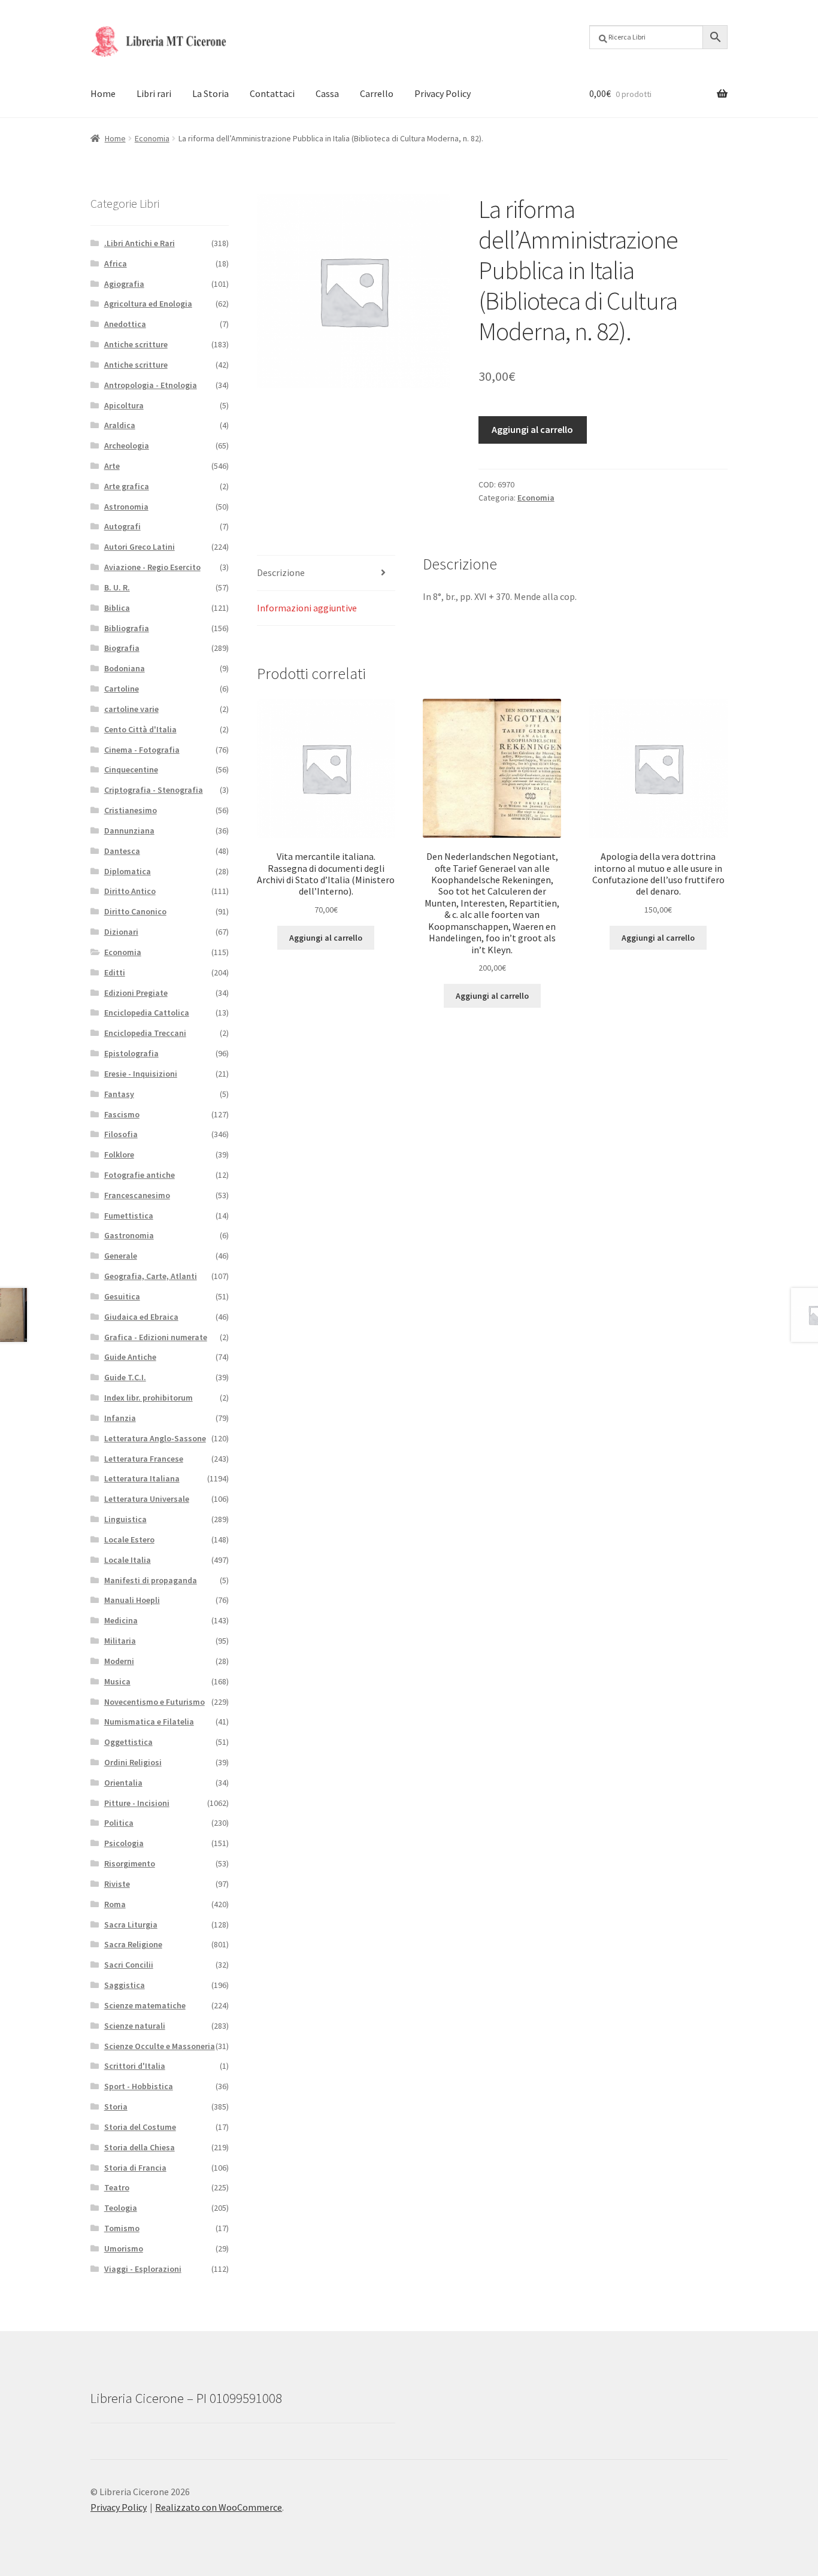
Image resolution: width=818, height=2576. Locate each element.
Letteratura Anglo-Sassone (155, 1438)
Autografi (122, 526)
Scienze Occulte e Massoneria (160, 2046)
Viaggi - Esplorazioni (143, 2269)
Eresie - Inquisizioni (141, 1074)
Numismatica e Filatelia (149, 1722)
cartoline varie (131, 709)
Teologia (121, 2208)
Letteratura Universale (147, 1499)
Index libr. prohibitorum (149, 1398)
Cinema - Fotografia (142, 750)
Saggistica (125, 1985)
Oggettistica (128, 1742)
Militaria (120, 1641)
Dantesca (122, 851)
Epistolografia (131, 1053)
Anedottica (125, 324)
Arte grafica (127, 486)
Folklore (119, 1154)
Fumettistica (129, 1216)
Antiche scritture (136, 344)
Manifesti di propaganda (151, 1580)
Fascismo (122, 1114)
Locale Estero (129, 1539)
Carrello (377, 93)
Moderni (119, 1661)
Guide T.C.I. (125, 1377)
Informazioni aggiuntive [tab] (307, 608)
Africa (116, 263)
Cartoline (122, 689)
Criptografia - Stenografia (154, 790)
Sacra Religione (133, 1944)
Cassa (327, 93)
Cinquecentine (131, 769)
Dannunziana (129, 831)
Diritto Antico (130, 891)
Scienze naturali (135, 2026)
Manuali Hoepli (132, 1600)
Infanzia (120, 1418)
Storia (116, 2107)
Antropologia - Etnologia (151, 385)
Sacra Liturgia (131, 1925)
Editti (115, 972)
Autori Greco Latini (140, 547)
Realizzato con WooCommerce (219, 2507)
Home (103, 93)
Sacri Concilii (129, 1965)
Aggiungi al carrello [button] (326, 938)
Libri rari (154, 93)
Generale (121, 1256)
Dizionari (121, 932)
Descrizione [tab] (281, 572)
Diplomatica (128, 871)
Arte (112, 466)
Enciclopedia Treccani (145, 1033)
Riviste (117, 1884)
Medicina (121, 1620)
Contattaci (272, 93)
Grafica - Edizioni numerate (156, 1337)
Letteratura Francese (144, 1459)
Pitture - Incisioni (137, 1803)
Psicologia (124, 1843)
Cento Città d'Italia (140, 729)
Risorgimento (130, 1863)
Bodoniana (125, 668)
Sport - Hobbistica (139, 2086)
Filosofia (121, 1134)
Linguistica (125, 1519)
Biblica (117, 608)
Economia (152, 138)
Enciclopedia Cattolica (147, 1013)
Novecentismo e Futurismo (154, 1702)
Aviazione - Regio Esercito (152, 567)
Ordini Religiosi (133, 1762)
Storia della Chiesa (140, 2147)
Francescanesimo (137, 1195)
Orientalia (123, 1783)
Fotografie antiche (140, 1175)
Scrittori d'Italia (135, 2066)
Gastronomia (129, 1235)
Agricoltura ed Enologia (148, 304)
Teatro (117, 2187)
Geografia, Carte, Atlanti (151, 1276)
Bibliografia (127, 628)
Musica (117, 1681)
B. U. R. (117, 587)
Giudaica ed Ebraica (141, 1317)
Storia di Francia (135, 2168)
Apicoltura (124, 405)
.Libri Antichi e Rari (140, 243)
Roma (115, 1904)
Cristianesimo (131, 810)
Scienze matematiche (145, 2005)
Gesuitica (122, 1296)
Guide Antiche (130, 1357)
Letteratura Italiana (142, 1478)
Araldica (120, 425)
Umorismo (124, 2248)
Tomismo (122, 2228)
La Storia (210, 93)
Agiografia (124, 284)
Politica (119, 1823)
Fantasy (119, 1094)
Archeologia (127, 446)
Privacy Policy (443, 93)
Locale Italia (128, 1560)
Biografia (122, 648)
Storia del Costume (140, 2127)
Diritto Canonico (135, 911)
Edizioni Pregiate (136, 993)
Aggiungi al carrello (532, 429)
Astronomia (126, 507)
